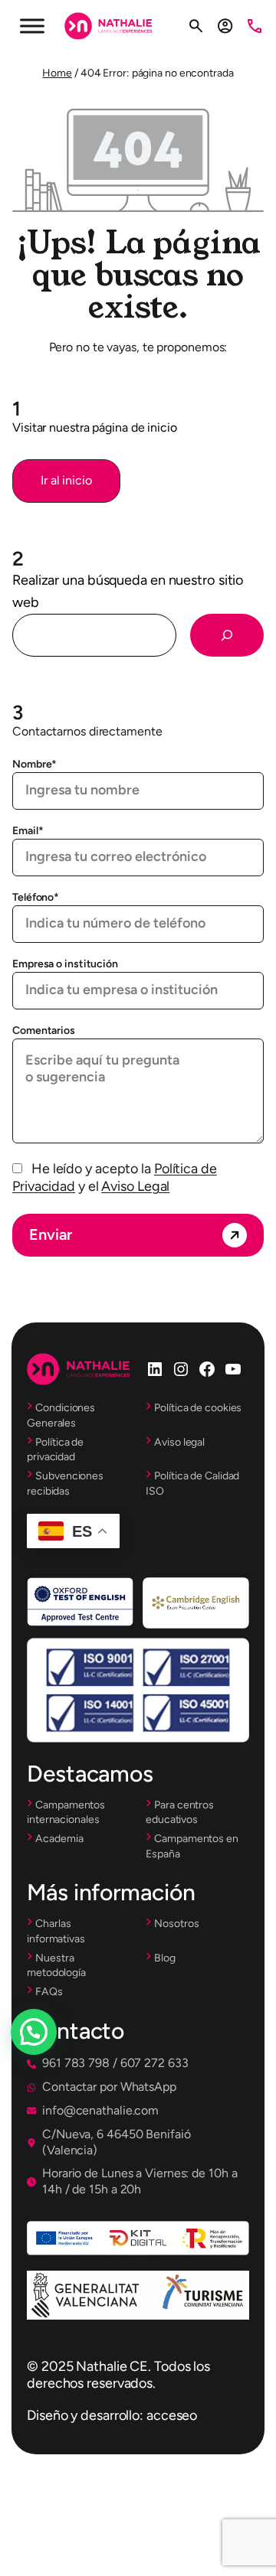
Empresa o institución (65, 964)
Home (57, 73)
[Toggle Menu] (32, 26)
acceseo (172, 2415)
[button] (66, 481)
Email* (28, 831)
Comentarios (44, 1030)
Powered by (55, 2069)
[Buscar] (227, 635)
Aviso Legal (135, 1186)
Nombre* (34, 764)
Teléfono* (36, 897)
